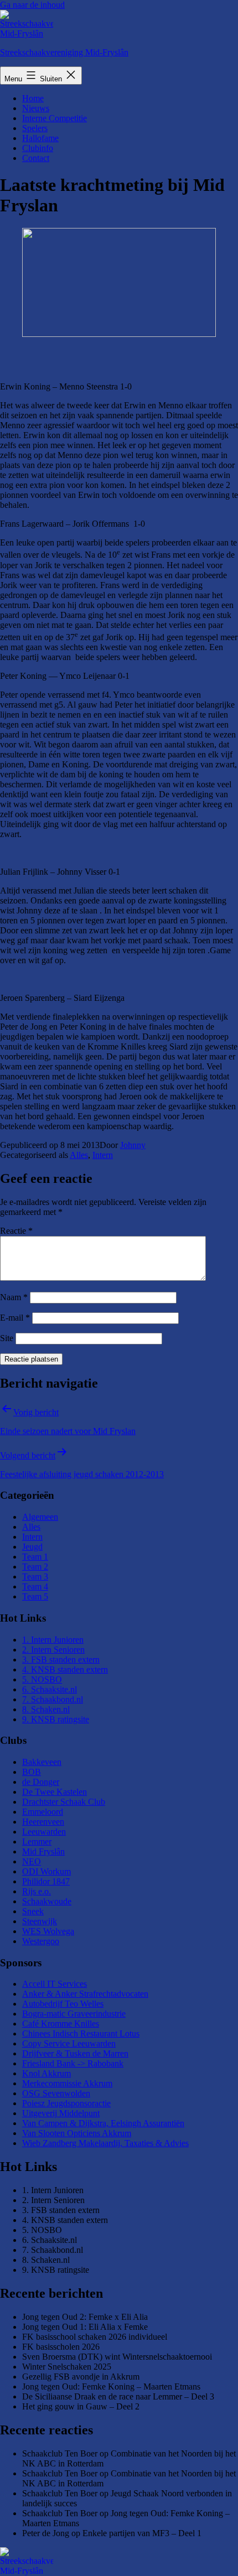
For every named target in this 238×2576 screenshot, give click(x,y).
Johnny (133, 1145)
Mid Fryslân (43, 1851)
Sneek (33, 1911)
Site (7, 1338)
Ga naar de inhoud (32, 5)
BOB (32, 1772)
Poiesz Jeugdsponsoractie (66, 2103)
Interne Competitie (55, 118)
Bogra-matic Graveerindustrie (74, 2014)
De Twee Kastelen (55, 1792)
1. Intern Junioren (53, 1640)
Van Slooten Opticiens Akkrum (77, 2133)
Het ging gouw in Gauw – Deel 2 (81, 2406)
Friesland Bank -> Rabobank (73, 2063)
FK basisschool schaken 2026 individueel (95, 2337)
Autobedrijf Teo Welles (63, 2004)
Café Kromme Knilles (61, 2024)
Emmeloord (43, 1812)
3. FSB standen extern (61, 1660)
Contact (36, 158)
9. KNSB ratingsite (56, 1719)
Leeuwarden (44, 1832)
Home (33, 98)
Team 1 (35, 1557)
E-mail (15, 1318)
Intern (103, 1155)
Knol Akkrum (46, 2073)
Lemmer (37, 1842)
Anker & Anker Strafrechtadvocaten (85, 1994)
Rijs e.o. (37, 1891)
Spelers (35, 128)
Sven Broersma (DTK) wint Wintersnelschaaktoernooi (117, 2357)
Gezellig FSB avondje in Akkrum (81, 2377)
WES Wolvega (48, 1931)
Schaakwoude (47, 1901)
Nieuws (36, 108)
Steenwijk (40, 1921)
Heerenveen (43, 1822)
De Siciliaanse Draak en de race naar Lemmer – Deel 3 (118, 2396)
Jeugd (32, 1547)
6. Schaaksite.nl (50, 1689)
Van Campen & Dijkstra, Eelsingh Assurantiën (103, 2123)
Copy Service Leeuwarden (69, 2043)
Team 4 (35, 1586)
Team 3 (35, 1577)
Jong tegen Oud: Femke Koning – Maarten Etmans (111, 2387)
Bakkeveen (42, 1762)
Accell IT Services (55, 1984)
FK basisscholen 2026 (61, 2347)
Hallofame (40, 138)
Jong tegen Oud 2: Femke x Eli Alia (85, 2317)
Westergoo (41, 1941)
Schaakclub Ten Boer (60, 2453)
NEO (32, 1861)
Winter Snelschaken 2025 (67, 2367)
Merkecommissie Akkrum (67, 2083)
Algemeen (40, 1517)
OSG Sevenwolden (56, 2093)
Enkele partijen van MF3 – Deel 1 (142, 2533)
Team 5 (35, 1596)
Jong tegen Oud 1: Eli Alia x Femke (85, 2327)
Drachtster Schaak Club (64, 1802)
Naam (14, 1297)
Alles (79, 1155)
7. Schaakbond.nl (53, 1699)
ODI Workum (46, 1871)
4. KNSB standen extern (65, 1669)
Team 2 (35, 1567)
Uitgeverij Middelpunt (61, 2113)
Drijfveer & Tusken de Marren (75, 2053)
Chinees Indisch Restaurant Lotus (81, 2034)
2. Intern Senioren (53, 1650)
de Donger (41, 1782)
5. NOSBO (42, 1679)
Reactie (16, 1231)
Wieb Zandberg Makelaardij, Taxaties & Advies (105, 2143)
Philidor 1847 (46, 1881)
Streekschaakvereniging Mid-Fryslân (64, 52)
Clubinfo (38, 148)
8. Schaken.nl (46, 1709)
